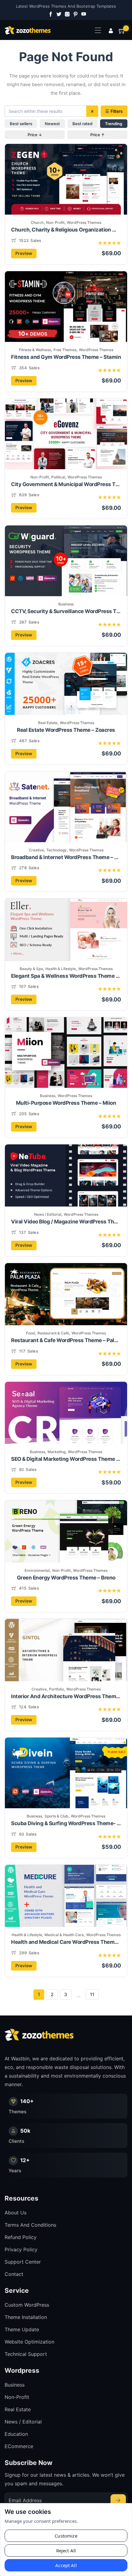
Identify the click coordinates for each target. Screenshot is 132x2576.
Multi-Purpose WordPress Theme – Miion (66, 1103)
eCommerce (19, 2446)
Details (85, 190)
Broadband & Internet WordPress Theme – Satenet (66, 857)
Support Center (23, 2262)
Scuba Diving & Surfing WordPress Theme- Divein (66, 1823)
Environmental (37, 1570)
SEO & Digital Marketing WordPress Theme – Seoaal (66, 1459)
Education (16, 2434)
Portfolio (56, 1689)
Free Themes (65, 350)
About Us (16, 2213)
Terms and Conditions (30, 2225)
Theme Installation (26, 2317)
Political (58, 477)
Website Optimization (29, 2342)
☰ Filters (114, 111)
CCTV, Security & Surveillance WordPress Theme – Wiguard (66, 611)
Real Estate (48, 723)
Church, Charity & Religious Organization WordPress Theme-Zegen (66, 230)
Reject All (66, 2550)
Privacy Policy (21, 2249)
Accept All (66, 2565)
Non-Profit (55, 222)
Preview (24, 253)
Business (66, 604)
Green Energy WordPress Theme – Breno (66, 1578)
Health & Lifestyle (61, 969)
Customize (66, 2536)
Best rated (82, 124)
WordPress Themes (84, 222)
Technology (56, 850)
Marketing (56, 1452)
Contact (14, 2274)
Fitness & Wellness (35, 350)
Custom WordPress (27, 2305)
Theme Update (22, 2329)
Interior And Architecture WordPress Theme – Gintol (66, 1696)
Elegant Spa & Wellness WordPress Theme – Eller (66, 976)
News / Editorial (48, 1214)
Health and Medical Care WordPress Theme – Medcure (66, 1942)
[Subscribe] (118, 2500)
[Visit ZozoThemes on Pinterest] (74, 14)
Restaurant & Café (53, 1333)
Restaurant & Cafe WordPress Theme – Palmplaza (66, 1340)
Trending (114, 124)
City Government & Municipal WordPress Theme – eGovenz (66, 484)
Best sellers (21, 124)
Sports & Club (56, 1816)
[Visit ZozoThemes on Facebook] (49, 14)
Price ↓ (35, 135)
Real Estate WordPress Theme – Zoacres (66, 730)
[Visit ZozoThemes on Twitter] (58, 14)
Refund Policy (21, 2237)
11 (92, 1994)
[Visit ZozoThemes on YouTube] (83, 14)
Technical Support (26, 2354)
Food (31, 1333)
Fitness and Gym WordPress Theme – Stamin (66, 357)
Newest (52, 124)
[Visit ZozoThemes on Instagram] (66, 14)
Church (37, 222)
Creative (36, 850)
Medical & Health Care (64, 1935)
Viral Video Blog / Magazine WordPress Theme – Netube (66, 1222)
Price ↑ (97, 135)
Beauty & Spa (31, 969)
